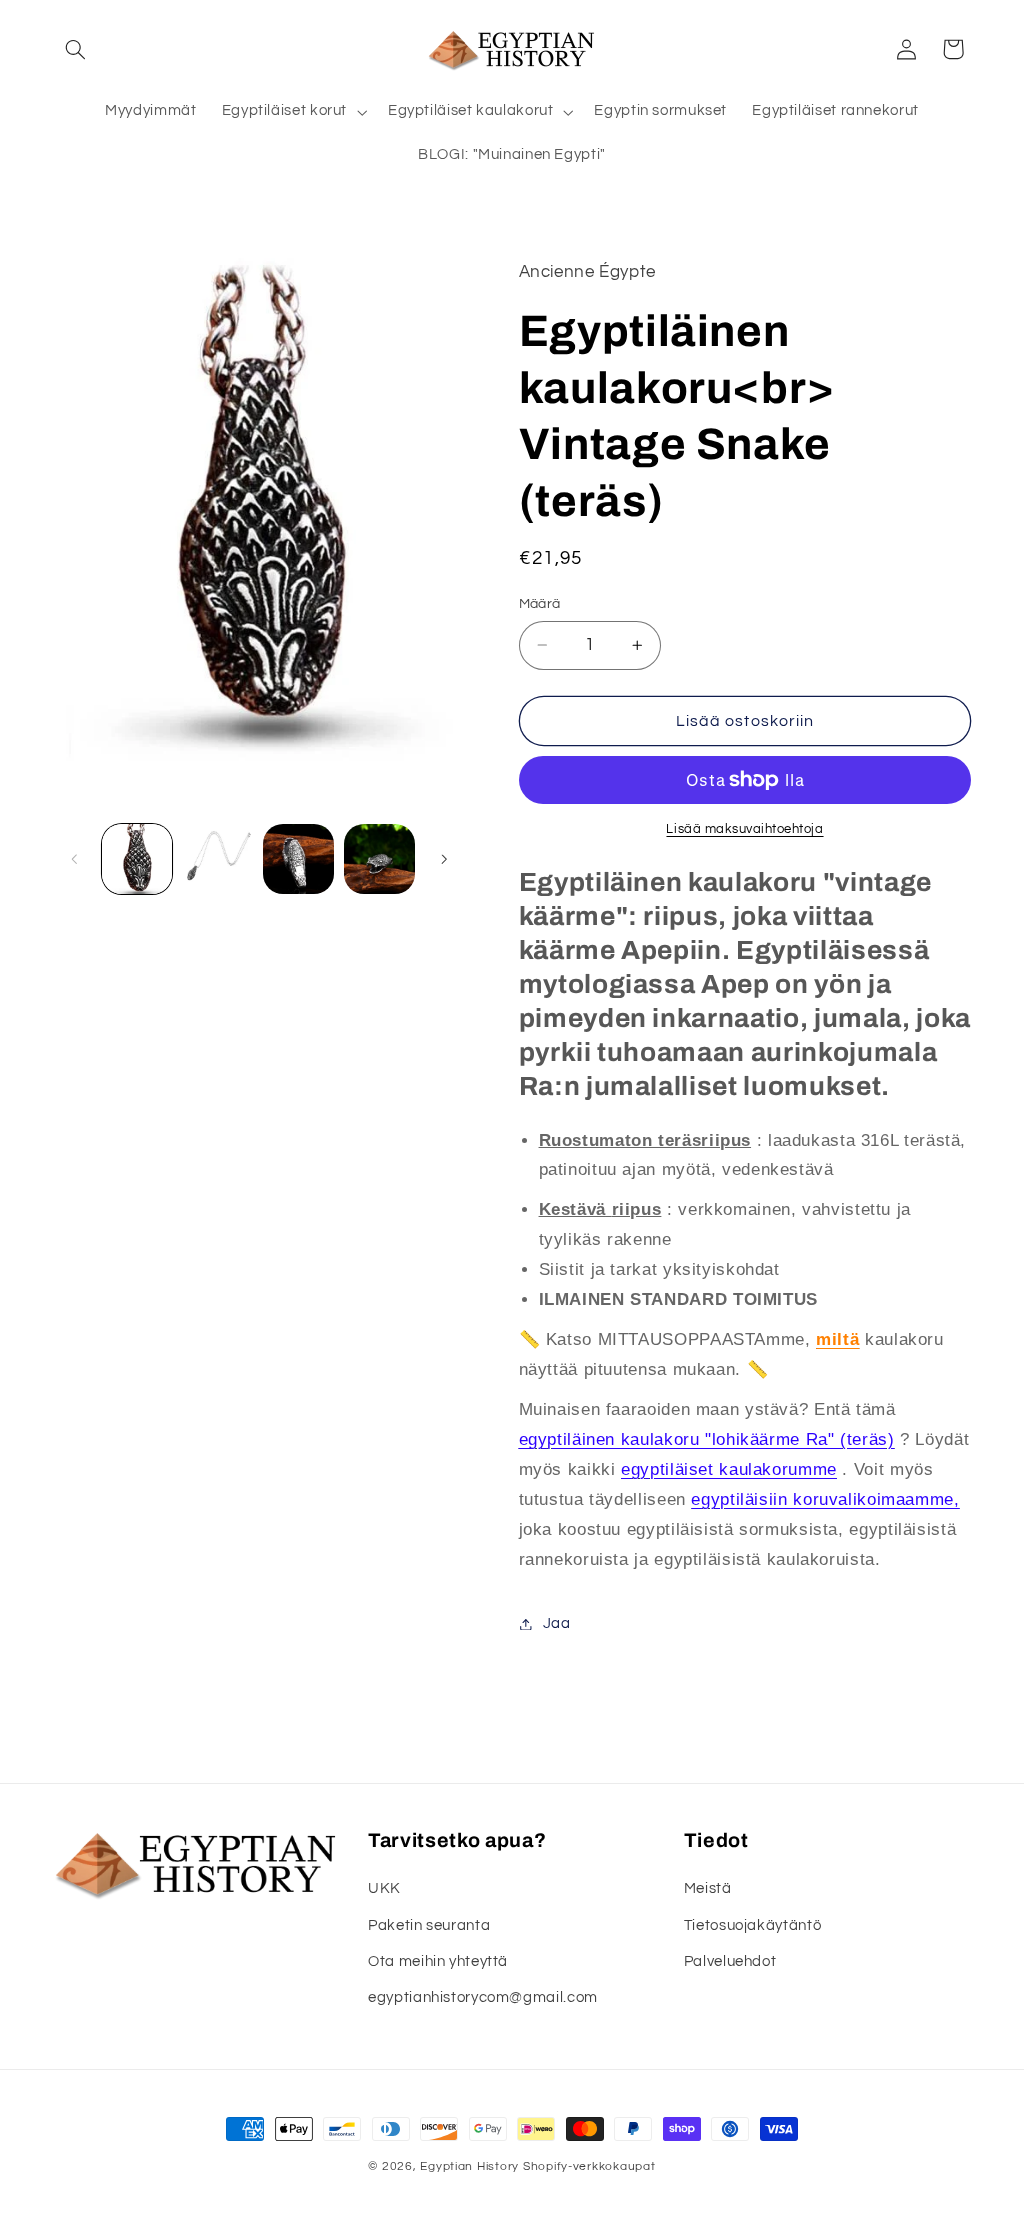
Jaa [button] (557, 1623)
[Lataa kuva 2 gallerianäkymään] (218, 859)
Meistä (708, 1888)
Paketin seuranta (429, 1925)
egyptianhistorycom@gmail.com (483, 1997)
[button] (76, 49)
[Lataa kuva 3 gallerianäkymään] (298, 859)
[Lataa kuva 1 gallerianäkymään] (137, 859)
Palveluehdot (730, 1961)
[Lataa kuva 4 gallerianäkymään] (379, 859)
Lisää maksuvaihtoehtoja (744, 829)
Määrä (540, 604)
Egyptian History (469, 2166)
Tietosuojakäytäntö (752, 1925)
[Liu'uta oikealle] (444, 859)
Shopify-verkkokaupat (589, 2166)
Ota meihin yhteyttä (438, 1961)
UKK (384, 1888)
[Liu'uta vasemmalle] (75, 859)
